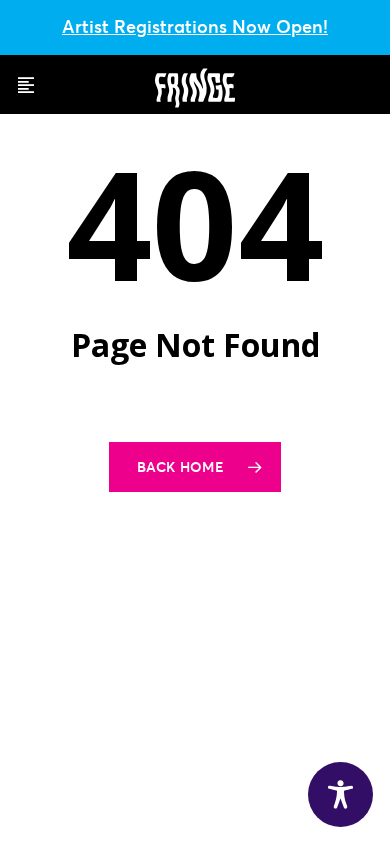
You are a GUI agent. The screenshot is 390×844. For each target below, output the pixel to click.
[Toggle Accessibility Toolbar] (340, 794)
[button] (26, 85)
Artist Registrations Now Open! (195, 26)
